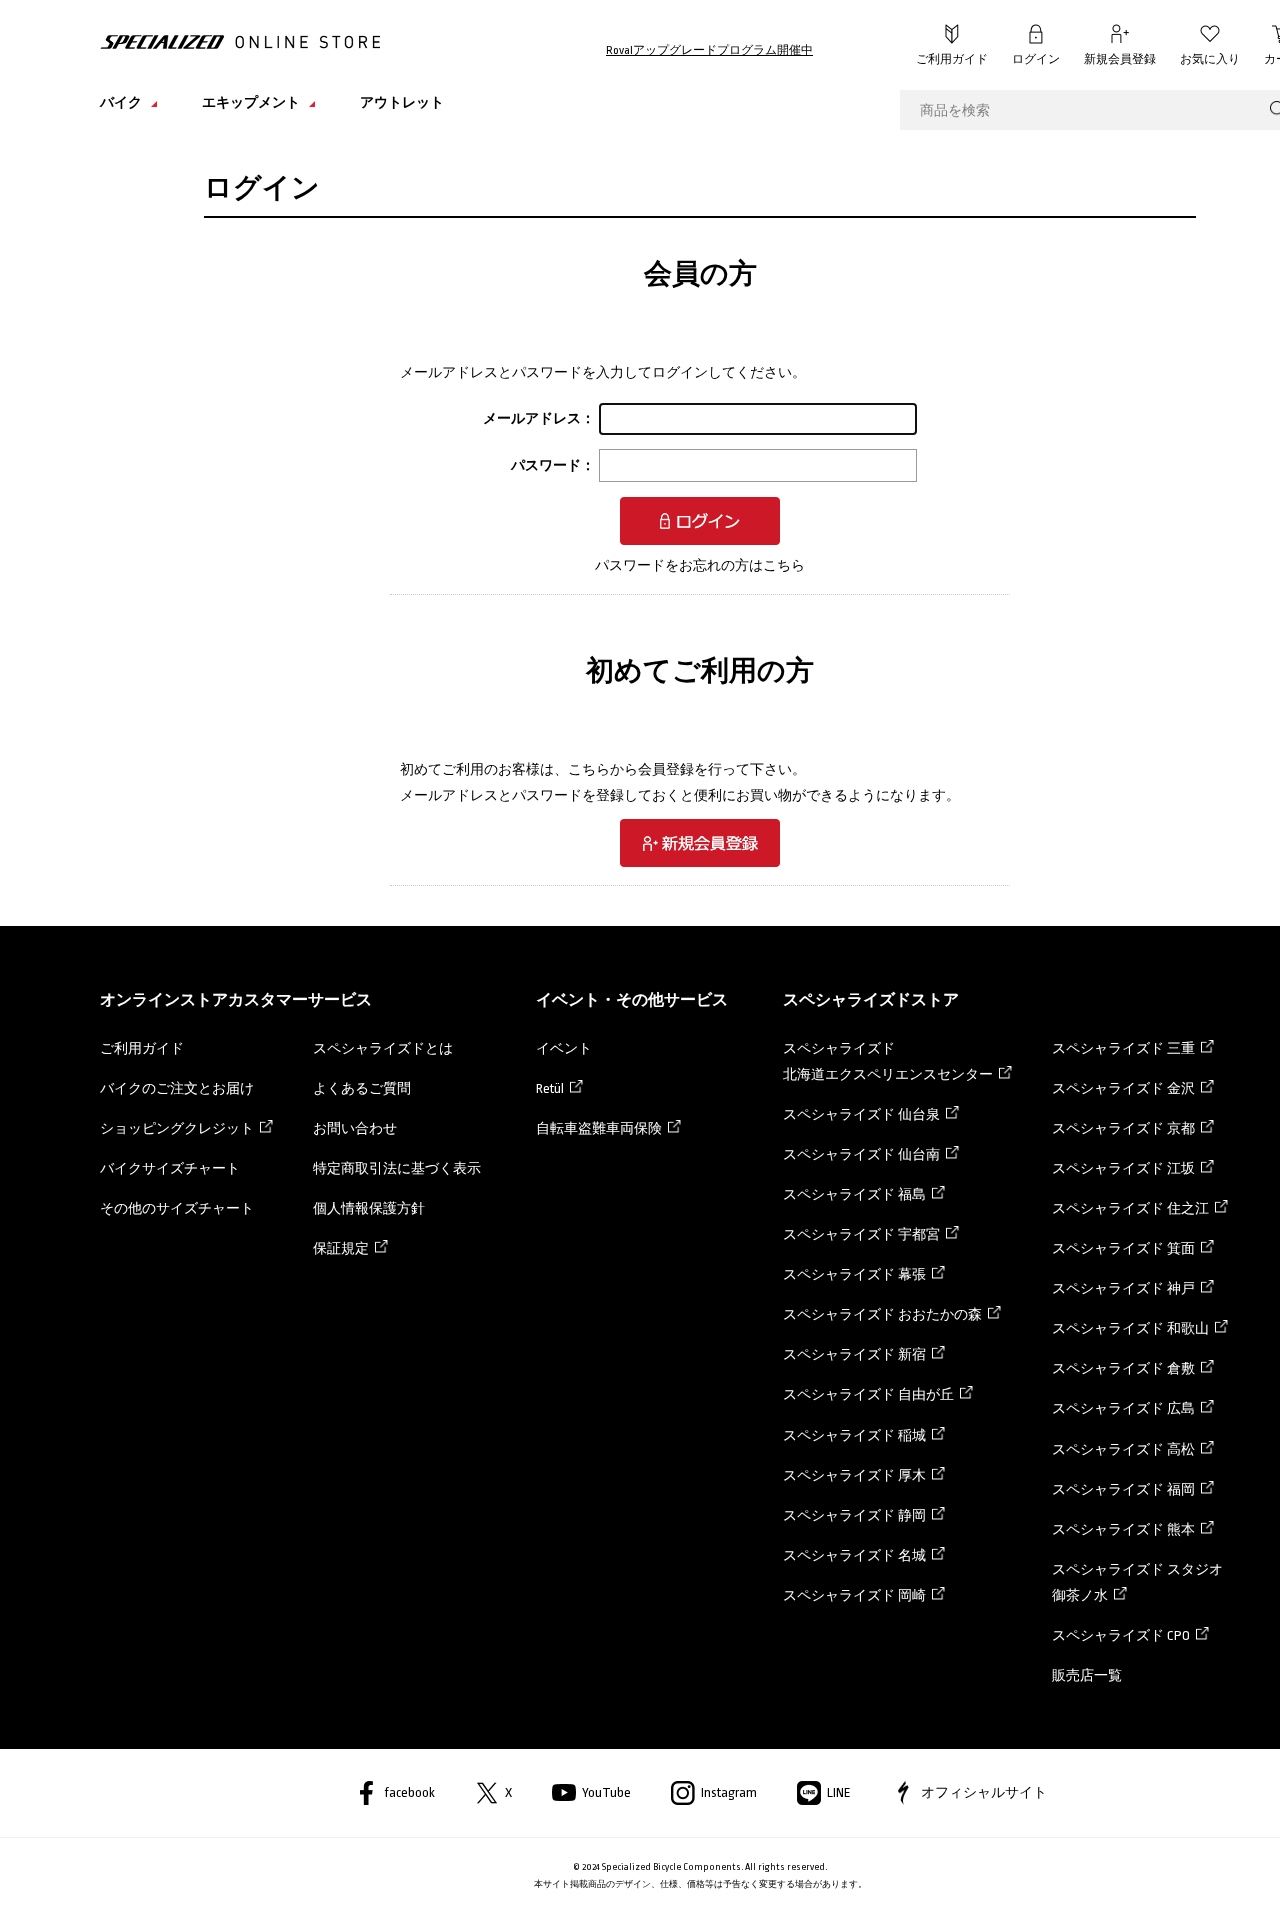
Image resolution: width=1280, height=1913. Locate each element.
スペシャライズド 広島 (1123, 1408)
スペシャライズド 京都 (1123, 1128)
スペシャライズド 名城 (854, 1555)
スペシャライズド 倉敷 (1123, 1368)
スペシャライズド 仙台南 (861, 1154)
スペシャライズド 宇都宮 (861, 1234)
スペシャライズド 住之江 (1130, 1208)
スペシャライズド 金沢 (1123, 1088)
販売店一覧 (1087, 1675)
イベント (564, 1048)
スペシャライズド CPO (1121, 1635)
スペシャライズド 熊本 (1123, 1529)
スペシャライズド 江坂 (1123, 1168)
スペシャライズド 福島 (854, 1194)
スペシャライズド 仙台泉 (861, 1114)
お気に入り (1210, 59)
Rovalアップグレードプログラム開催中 (709, 50)
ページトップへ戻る (1235, 1868)
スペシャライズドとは (383, 1048)
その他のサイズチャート (177, 1208)
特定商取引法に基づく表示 (397, 1168)
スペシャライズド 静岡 (854, 1515)
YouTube (606, 1792)
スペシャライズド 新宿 (854, 1354)
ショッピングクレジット (177, 1128)
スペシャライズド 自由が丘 (868, 1394)
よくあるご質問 (362, 1088)
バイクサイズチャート (170, 1168)
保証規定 (341, 1248)
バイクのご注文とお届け (177, 1088)
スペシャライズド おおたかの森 (882, 1314)
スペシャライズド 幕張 (854, 1274)
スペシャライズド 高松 (1123, 1449)
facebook (409, 1792)
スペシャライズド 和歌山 (1130, 1328)
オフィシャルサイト (984, 1792)
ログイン (1036, 59)
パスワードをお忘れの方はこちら (700, 565)
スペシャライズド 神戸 (1123, 1288)
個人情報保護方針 (369, 1208)
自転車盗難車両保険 (599, 1128)
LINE (839, 1792)
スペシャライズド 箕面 (1123, 1248)
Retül (550, 1088)
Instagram (729, 1792)
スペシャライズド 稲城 (854, 1435)
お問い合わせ (355, 1128)
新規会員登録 (1120, 59)
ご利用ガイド (952, 59)
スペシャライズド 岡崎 (854, 1595)
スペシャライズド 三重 (1123, 1048)
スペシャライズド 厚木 (854, 1475)
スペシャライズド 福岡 (1123, 1489)
